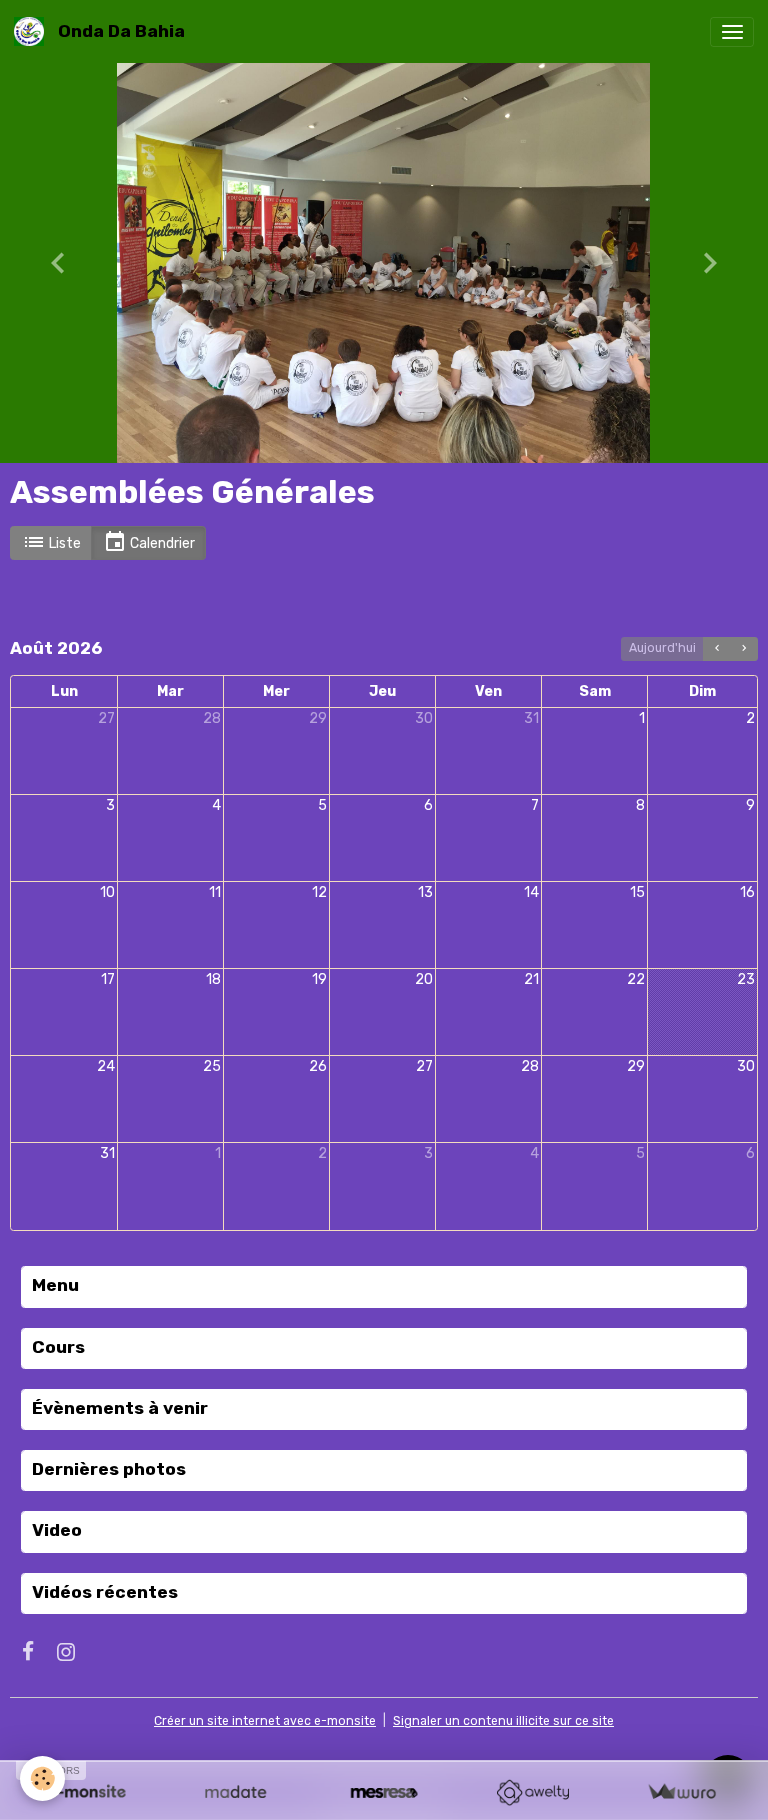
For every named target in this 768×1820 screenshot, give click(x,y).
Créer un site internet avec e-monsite (265, 1721)
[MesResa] (384, 1792)
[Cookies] (42, 1778)
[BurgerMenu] (732, 32)
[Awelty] (532, 1792)
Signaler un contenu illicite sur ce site (503, 1721)
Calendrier (161, 543)
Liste (63, 543)
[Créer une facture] (681, 1792)
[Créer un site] (86, 1792)
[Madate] (235, 1792)
